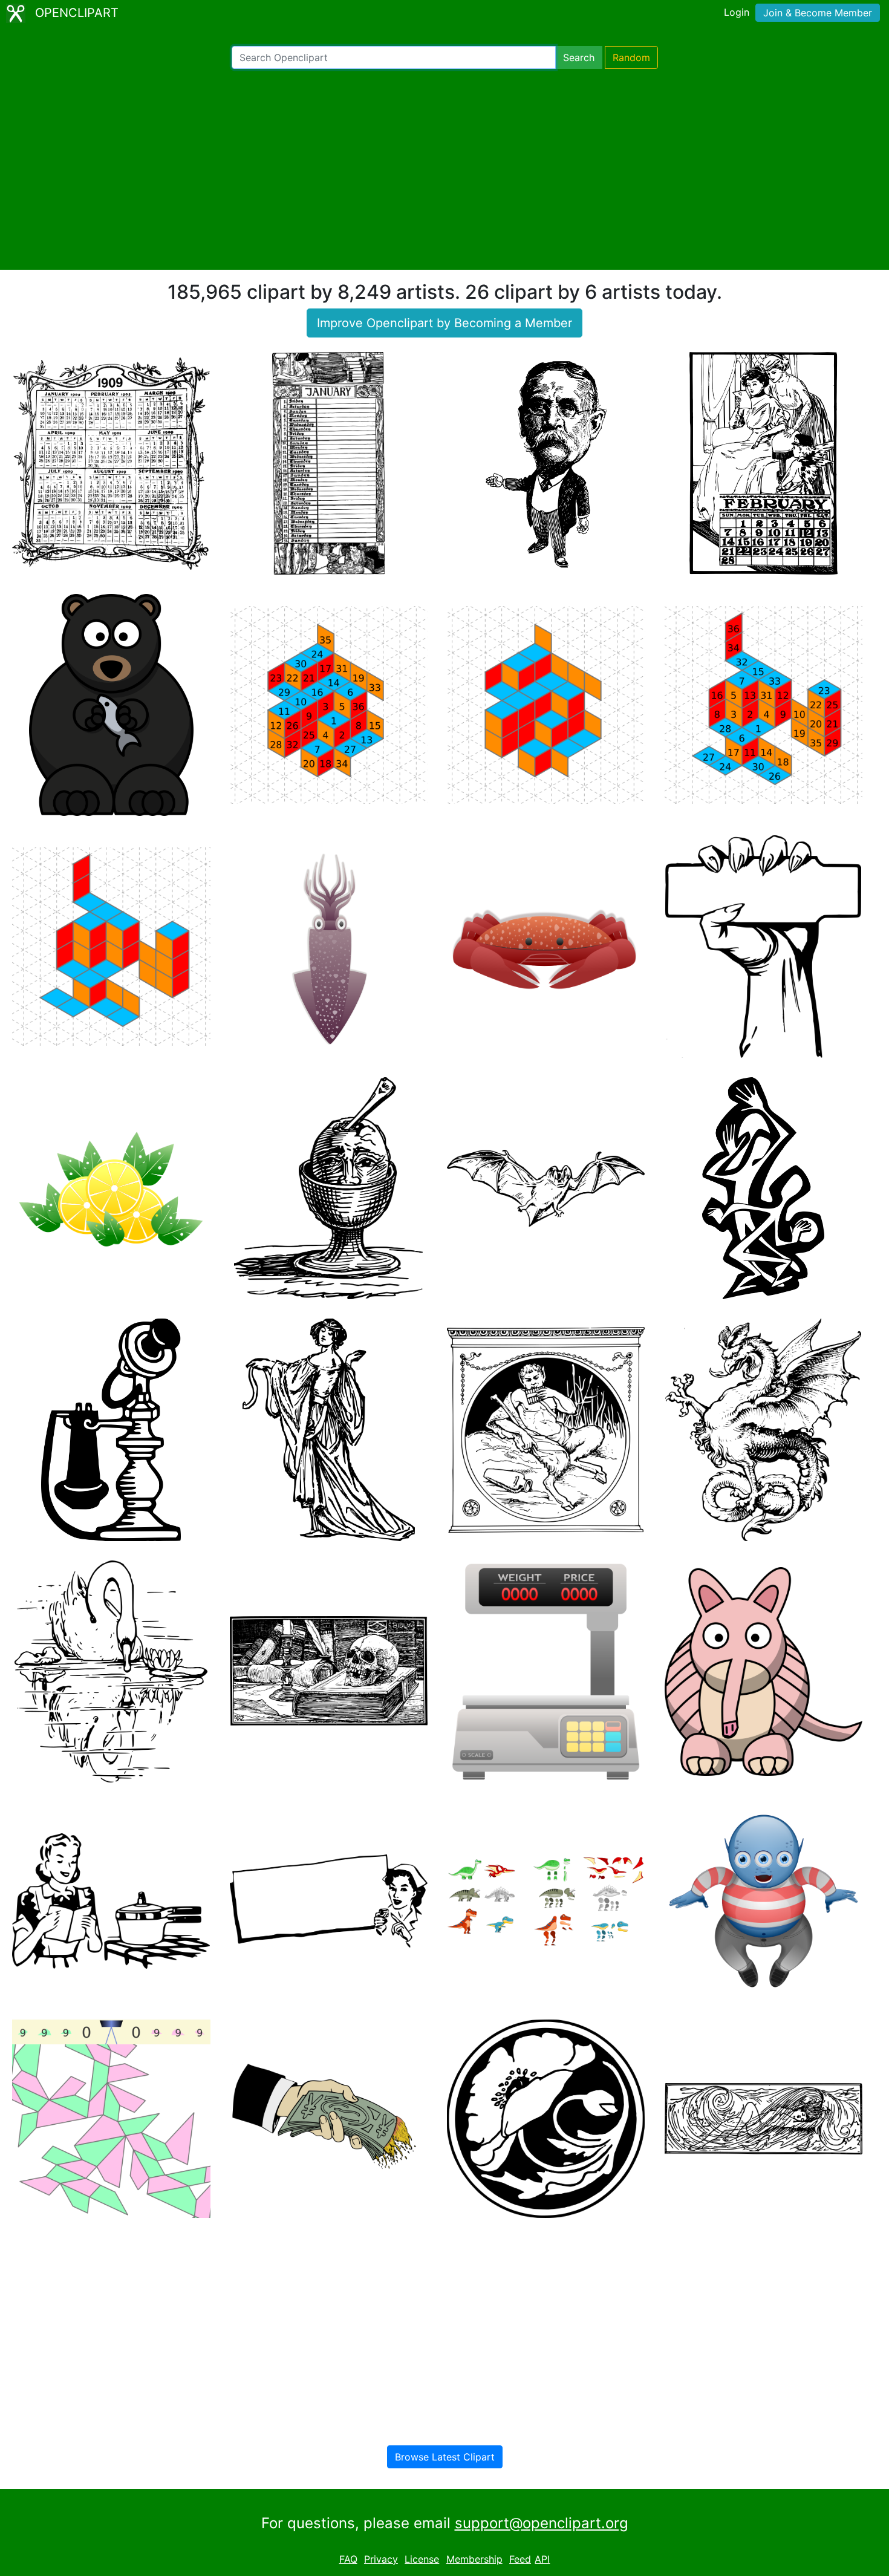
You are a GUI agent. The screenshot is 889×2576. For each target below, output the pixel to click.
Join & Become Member (818, 13)
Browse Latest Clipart (445, 2457)
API (542, 2559)
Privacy (381, 2559)
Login (737, 12)
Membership (474, 2559)
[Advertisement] (444, 169)
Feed (520, 2559)
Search (579, 57)
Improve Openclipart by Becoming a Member (444, 323)
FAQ (348, 2559)
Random (631, 57)
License (422, 2559)
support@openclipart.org (542, 2523)
